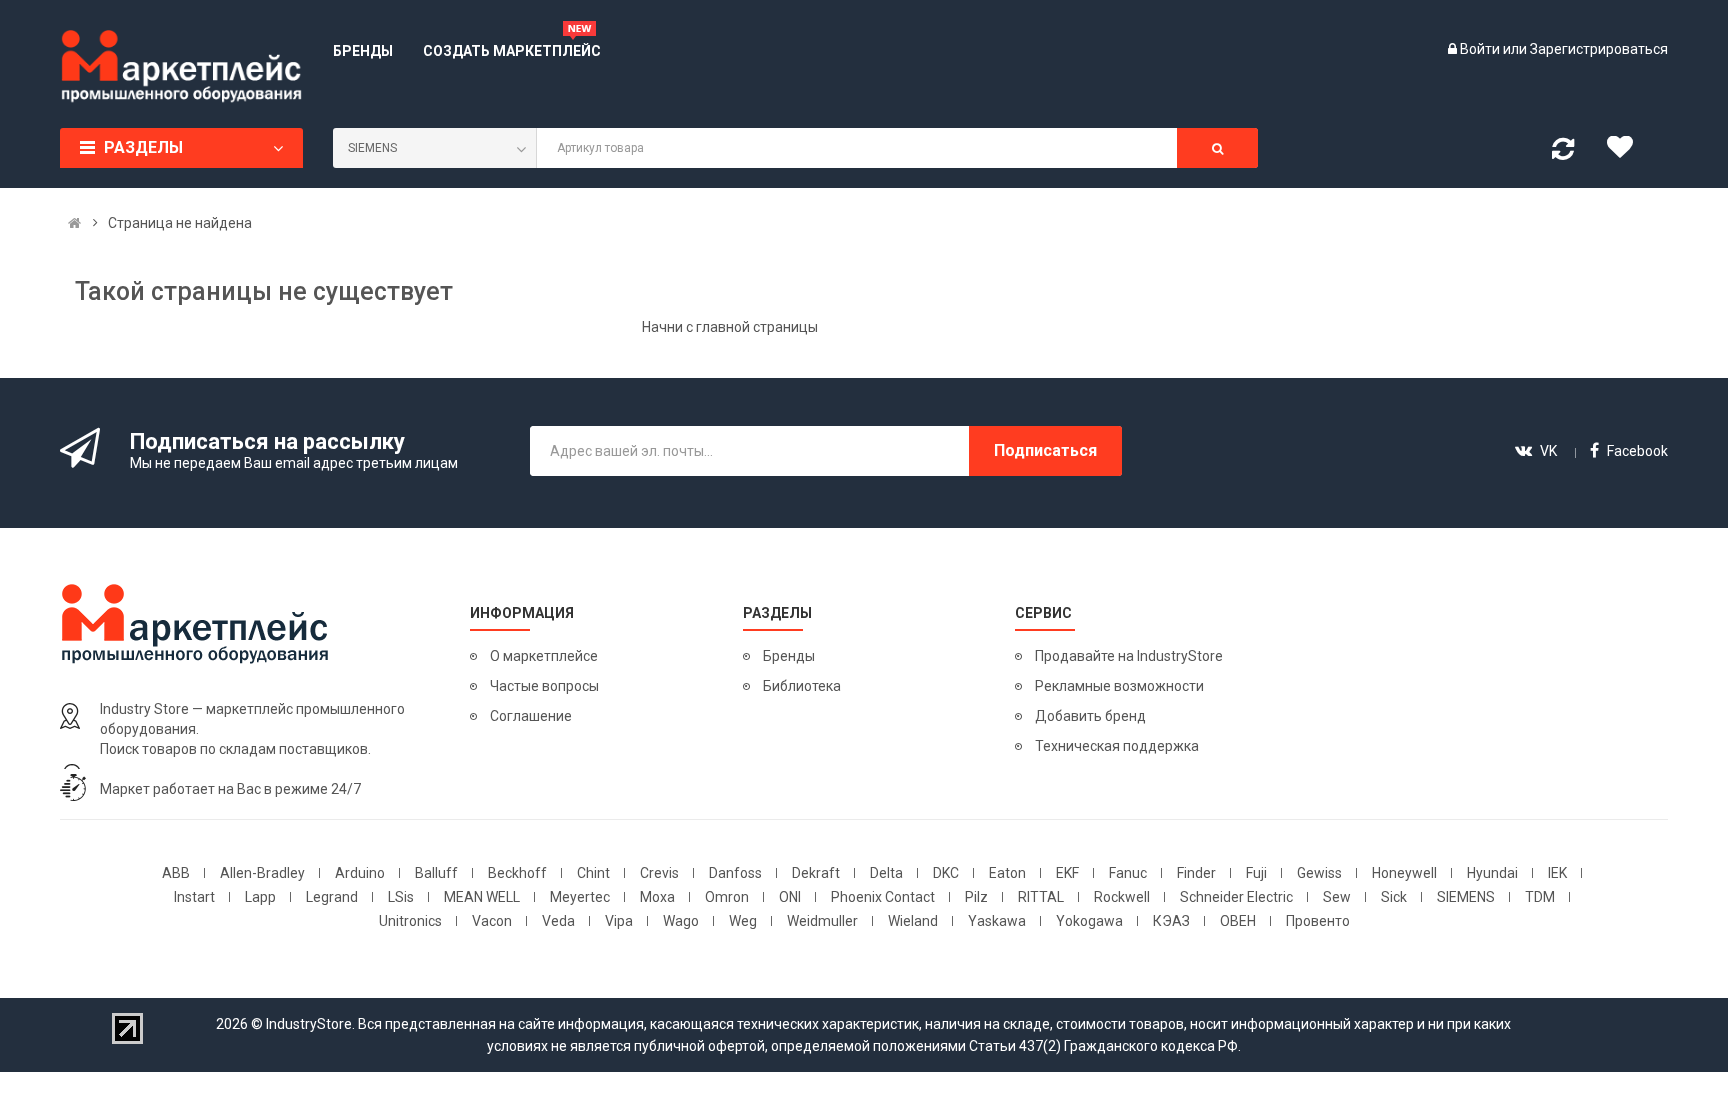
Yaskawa (997, 921)
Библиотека (802, 686)
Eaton (1007, 873)
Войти (1481, 49)
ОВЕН (1238, 921)
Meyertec (580, 897)
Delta (886, 873)
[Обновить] (1563, 153)
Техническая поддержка (1117, 746)
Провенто (1318, 921)
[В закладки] (1627, 152)
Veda (558, 921)
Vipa (619, 921)
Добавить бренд (1090, 716)
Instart (194, 897)
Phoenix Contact (883, 897)
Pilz (976, 897)
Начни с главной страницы (730, 327)
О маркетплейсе (544, 656)
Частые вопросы (544, 686)
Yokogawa (1089, 921)
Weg (743, 921)
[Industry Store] (181, 66)
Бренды (789, 656)
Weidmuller (822, 921)
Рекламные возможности (1119, 686)
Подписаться (1045, 450)
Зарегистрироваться (1599, 49)
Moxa (657, 897)
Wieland (913, 921)
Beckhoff (517, 873)
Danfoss (735, 873)
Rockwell (1122, 897)
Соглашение (531, 716)
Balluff (436, 873)
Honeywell (1404, 873)
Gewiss (1319, 873)
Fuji (1256, 873)
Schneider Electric (1236, 897)
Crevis (659, 873)
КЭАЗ (1171, 921)
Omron (727, 897)
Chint (593, 873)
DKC (946, 873)
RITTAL (1041, 897)
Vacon (492, 921)
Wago (681, 921)
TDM (1540, 897)
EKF (1067, 873)
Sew (1337, 897)
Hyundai (1492, 873)
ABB (176, 873)
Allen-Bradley (262, 873)
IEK (1557, 873)
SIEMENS (1466, 897)
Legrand (332, 897)
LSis (401, 897)
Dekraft (816, 873)
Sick (1394, 897)
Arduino (360, 873)
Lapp (260, 897)
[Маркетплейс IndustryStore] (74, 223)
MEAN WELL (482, 897)
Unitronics (410, 921)
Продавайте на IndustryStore (1129, 656)
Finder (1196, 873)
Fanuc (1128, 873)
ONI (790, 897)
